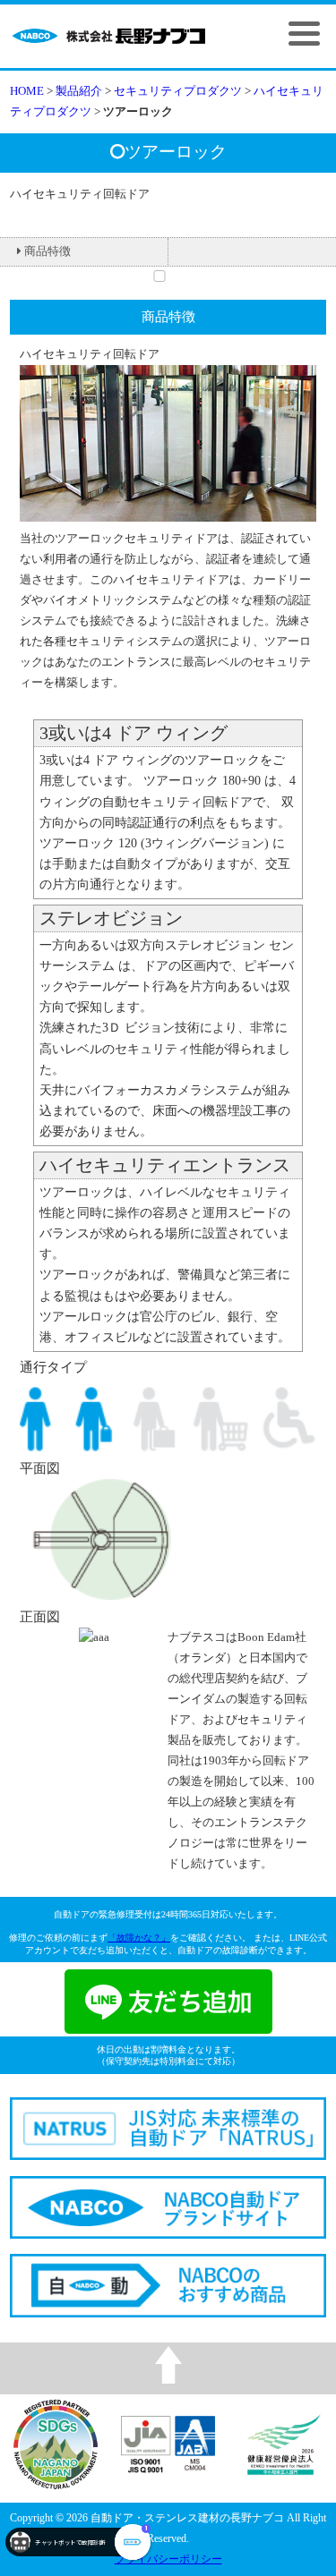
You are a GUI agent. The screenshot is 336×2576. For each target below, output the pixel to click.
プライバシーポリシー (168, 2559)
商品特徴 (47, 251)
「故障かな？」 (139, 1938)
